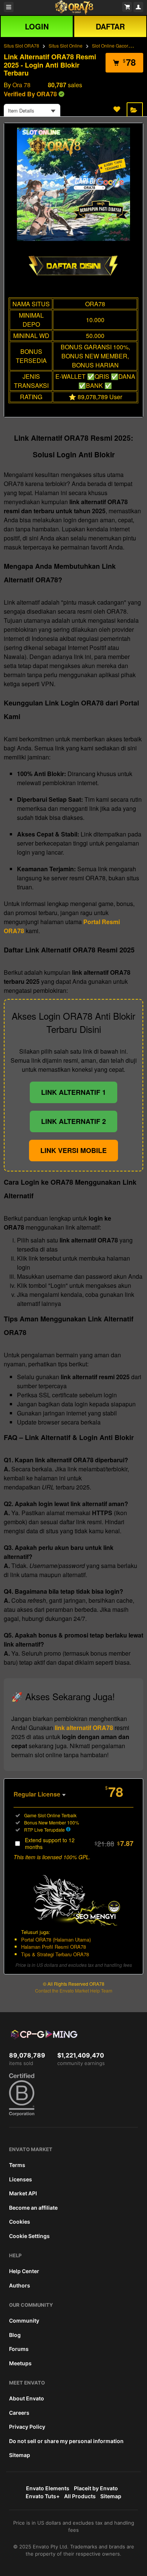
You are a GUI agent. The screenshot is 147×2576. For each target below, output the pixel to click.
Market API (23, 2193)
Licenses (21, 2179)
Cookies (20, 2222)
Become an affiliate (33, 2208)
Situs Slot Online (66, 46)
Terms (17, 2165)
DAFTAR (110, 26)
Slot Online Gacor (110, 46)
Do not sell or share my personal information (66, 2441)
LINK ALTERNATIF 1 (73, 1092)
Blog (15, 2335)
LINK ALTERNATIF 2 (73, 1121)
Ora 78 (21, 85)
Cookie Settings (29, 2236)
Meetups (20, 2363)
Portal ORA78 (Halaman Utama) (56, 1939)
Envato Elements (48, 2488)
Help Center (24, 2271)
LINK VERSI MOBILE (73, 1150)
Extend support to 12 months (79, 1843)
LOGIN (37, 26)
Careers (19, 2413)
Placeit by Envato (96, 2488)
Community (24, 2321)
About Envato (27, 2398)
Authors (20, 2285)
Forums (19, 2349)
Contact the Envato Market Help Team (74, 1990)
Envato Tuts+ (43, 2496)
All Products (80, 2496)
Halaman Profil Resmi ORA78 (54, 1947)
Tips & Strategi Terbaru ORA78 (55, 1954)
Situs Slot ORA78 (21, 46)
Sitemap (20, 2455)
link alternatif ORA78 (84, 1728)
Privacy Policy (27, 2427)
